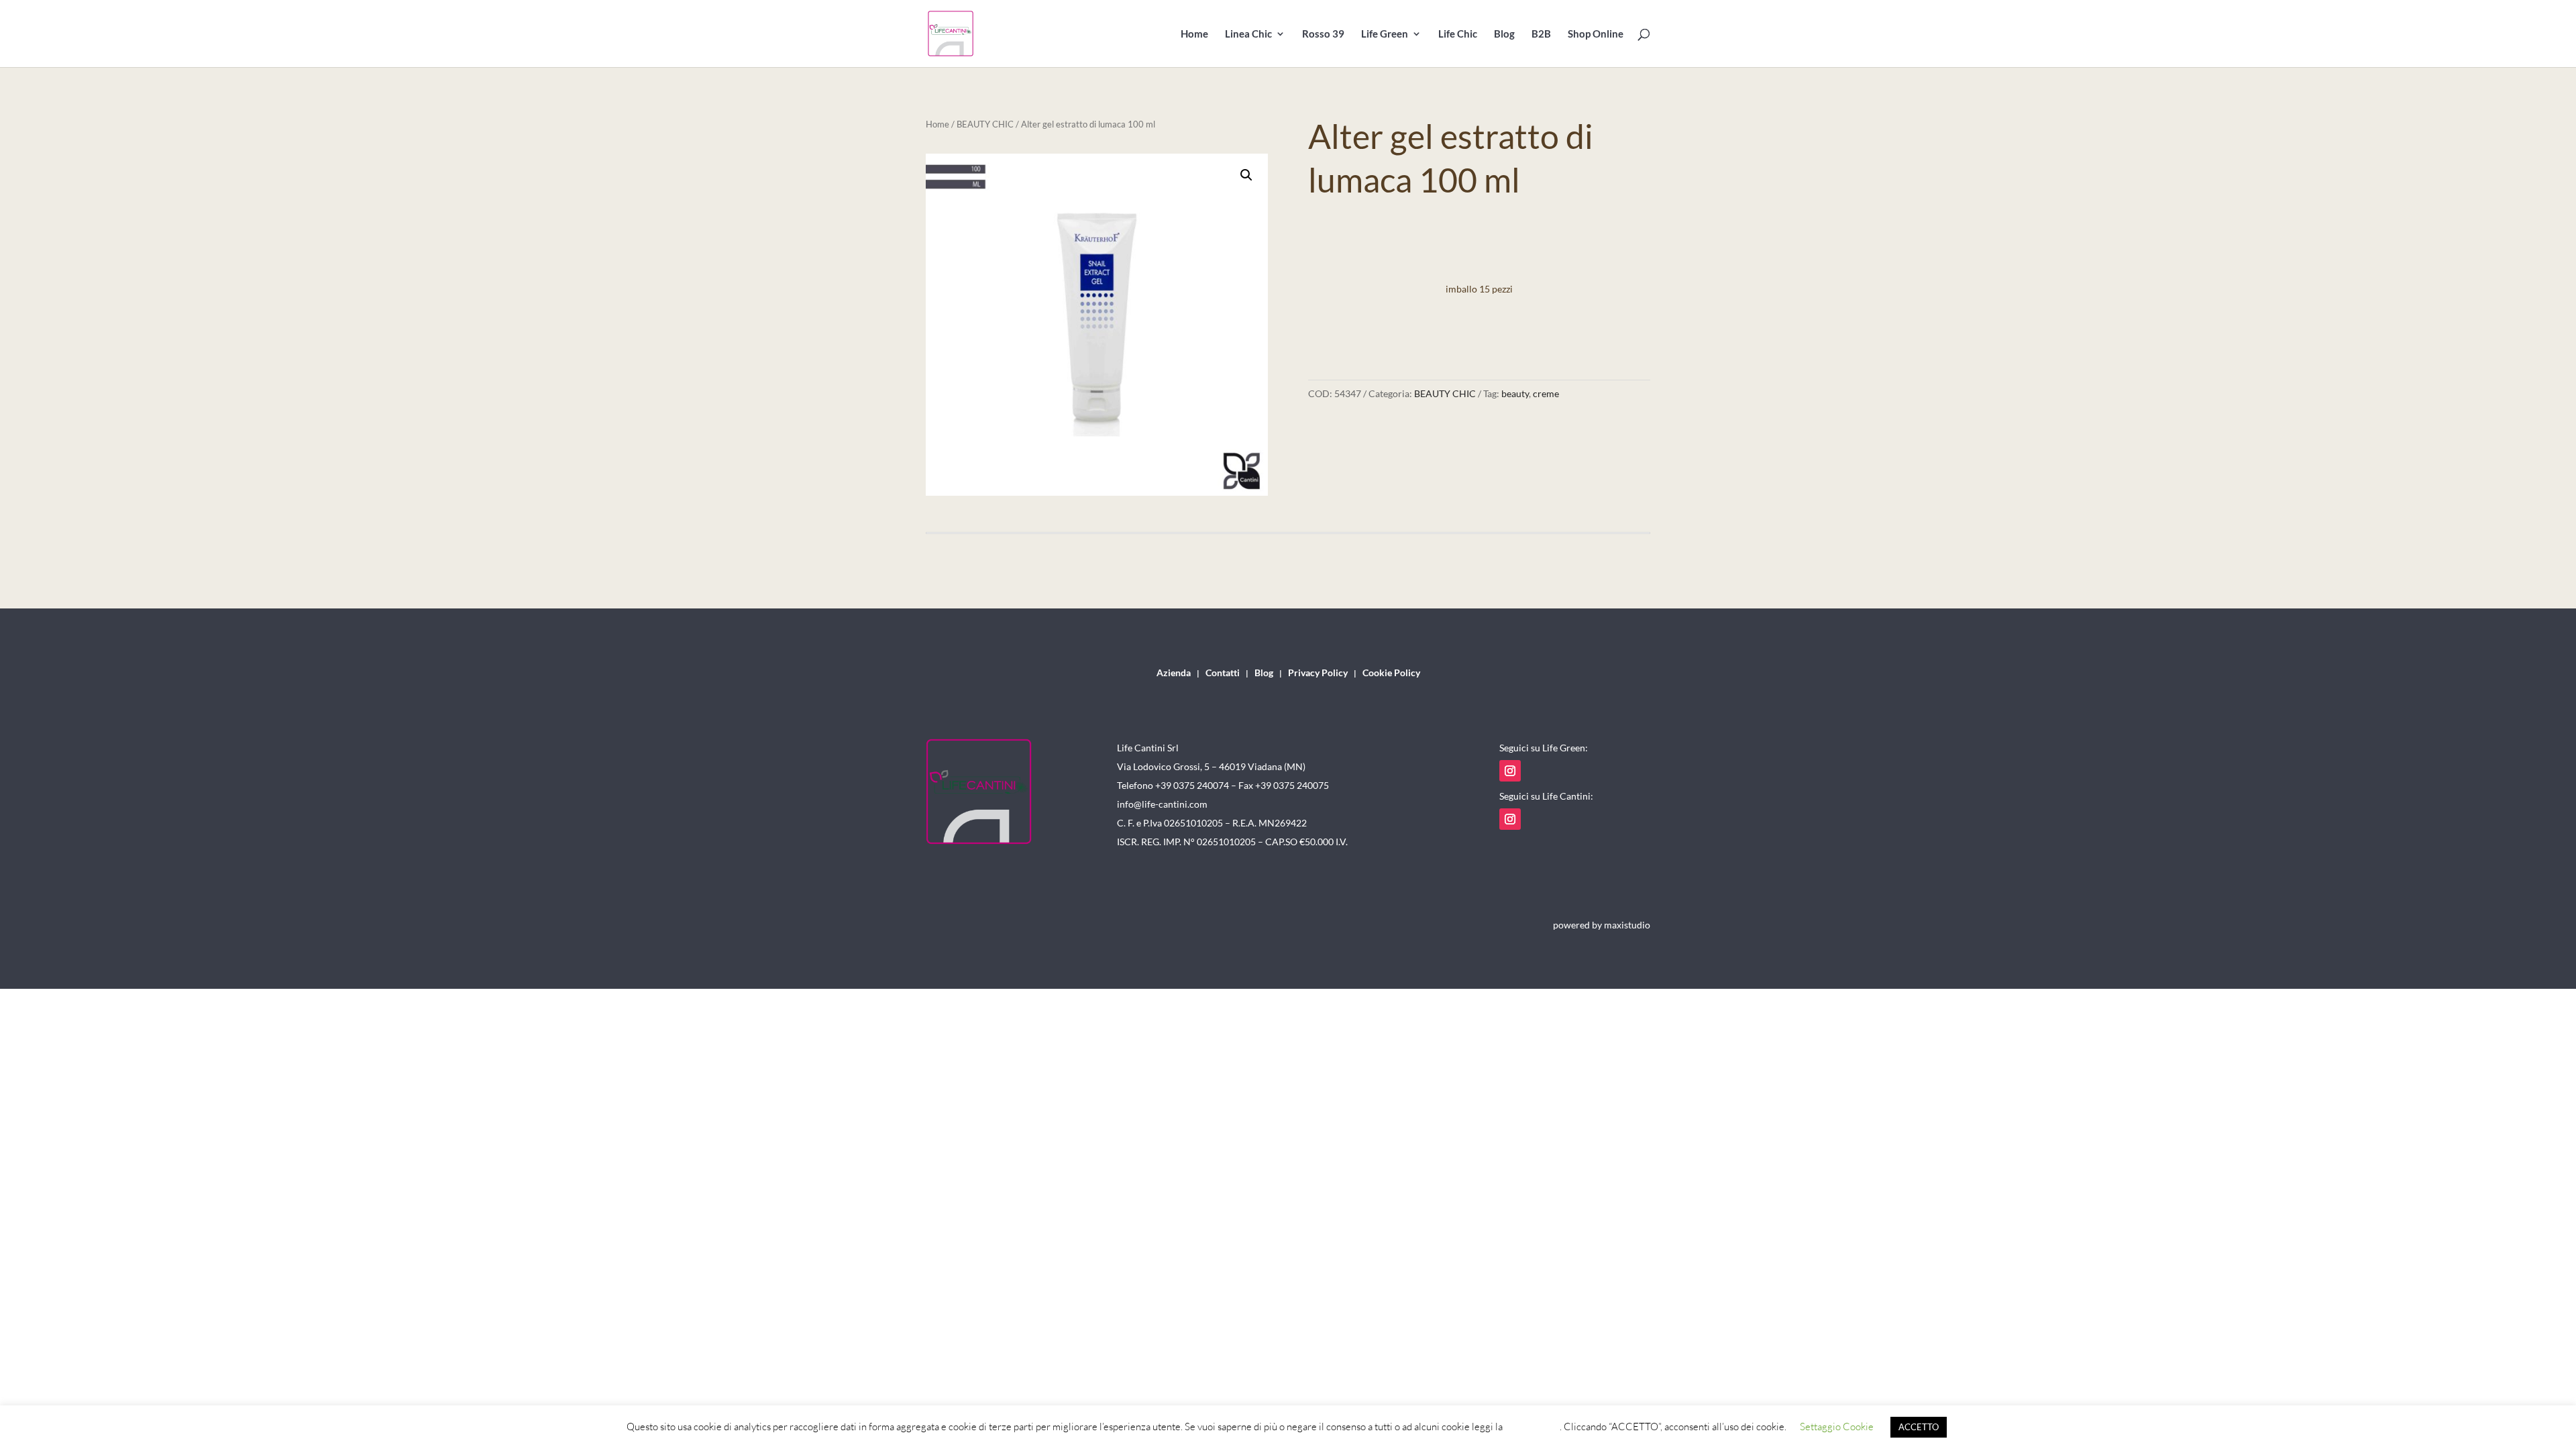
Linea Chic (1248, 34)
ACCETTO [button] (1919, 1427)
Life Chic (1458, 34)
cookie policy (1532, 1427)
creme (1546, 393)
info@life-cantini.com (1162, 804)
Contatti (1223, 673)
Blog (1504, 34)
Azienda (1174, 673)
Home (1194, 34)
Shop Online (1596, 34)
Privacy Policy (1318, 673)
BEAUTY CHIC (985, 124)
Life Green (1385, 34)
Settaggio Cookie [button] (1837, 1427)
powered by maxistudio (1602, 925)
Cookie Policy (1391, 673)
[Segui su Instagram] (1510, 771)
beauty (1515, 393)
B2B (1541, 34)
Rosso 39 (1323, 34)
